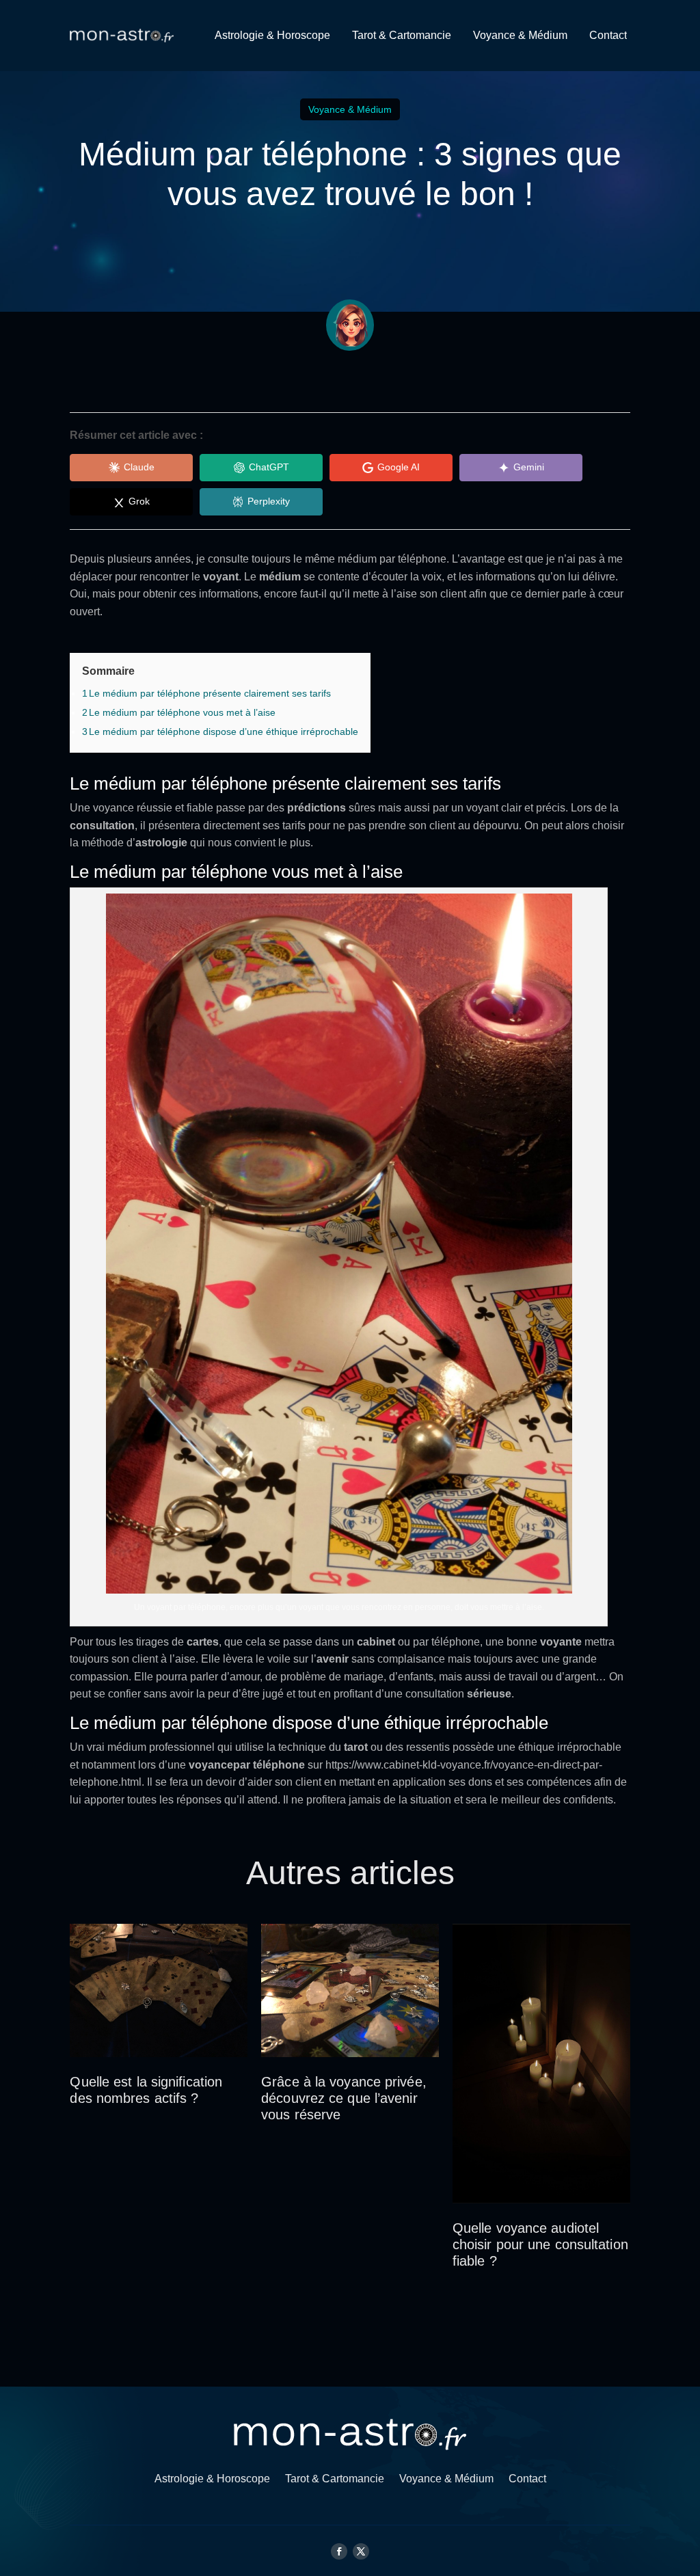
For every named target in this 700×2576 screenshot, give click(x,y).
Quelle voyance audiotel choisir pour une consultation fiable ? (540, 2244)
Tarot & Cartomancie (402, 35)
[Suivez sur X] (361, 2551)
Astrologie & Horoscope (272, 35)
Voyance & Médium (520, 35)
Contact (608, 35)
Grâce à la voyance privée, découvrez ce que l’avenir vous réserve (344, 2098)
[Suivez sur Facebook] (339, 2551)
